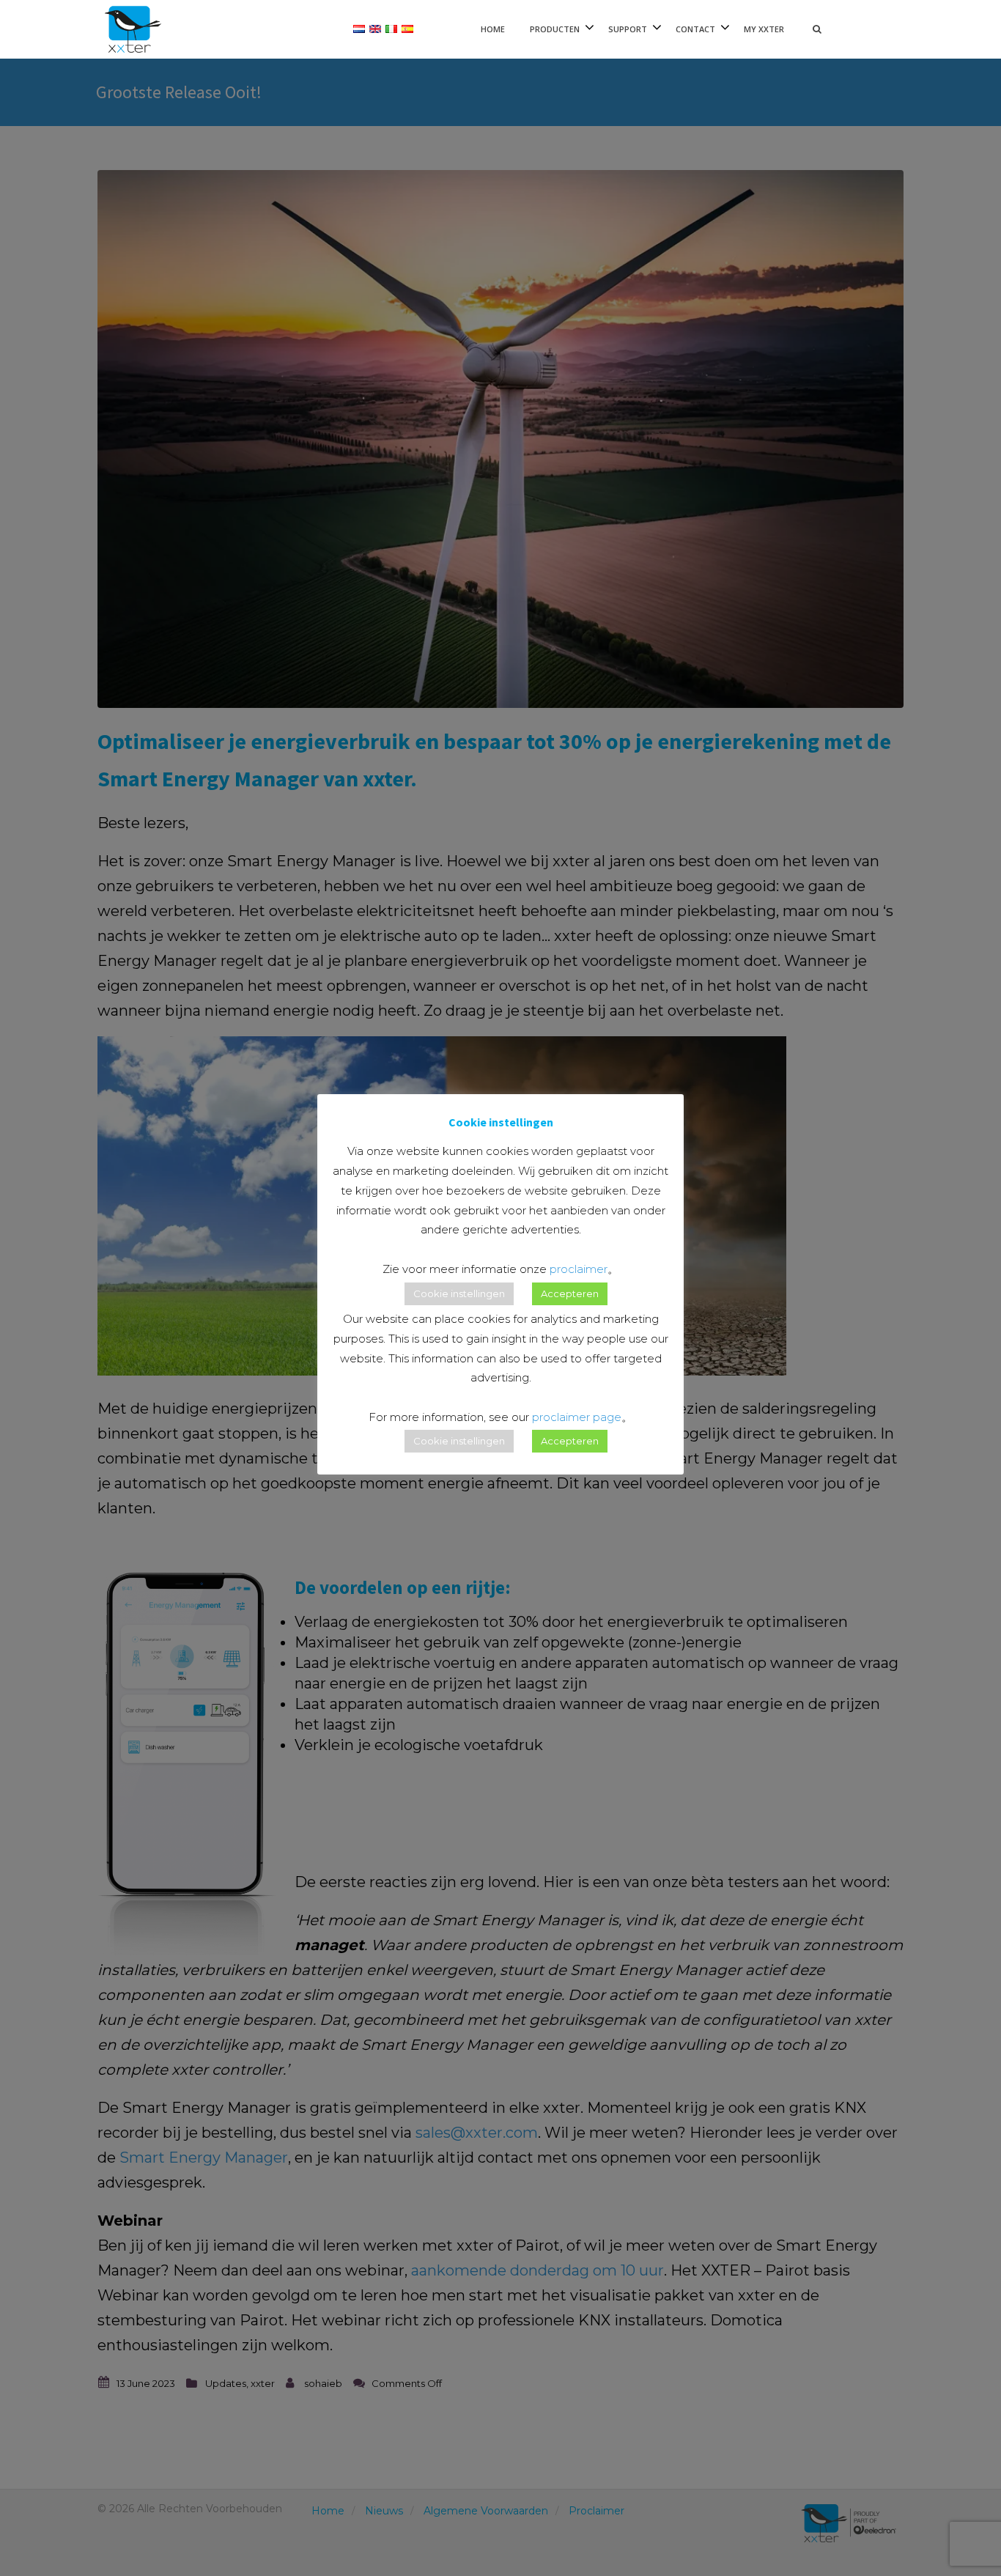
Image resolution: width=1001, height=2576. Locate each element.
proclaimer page (577, 1417)
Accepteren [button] (570, 1293)
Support (628, 29)
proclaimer (579, 1269)
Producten (555, 29)
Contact (695, 29)
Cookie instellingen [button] (459, 1293)
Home (493, 29)
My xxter (764, 29)
